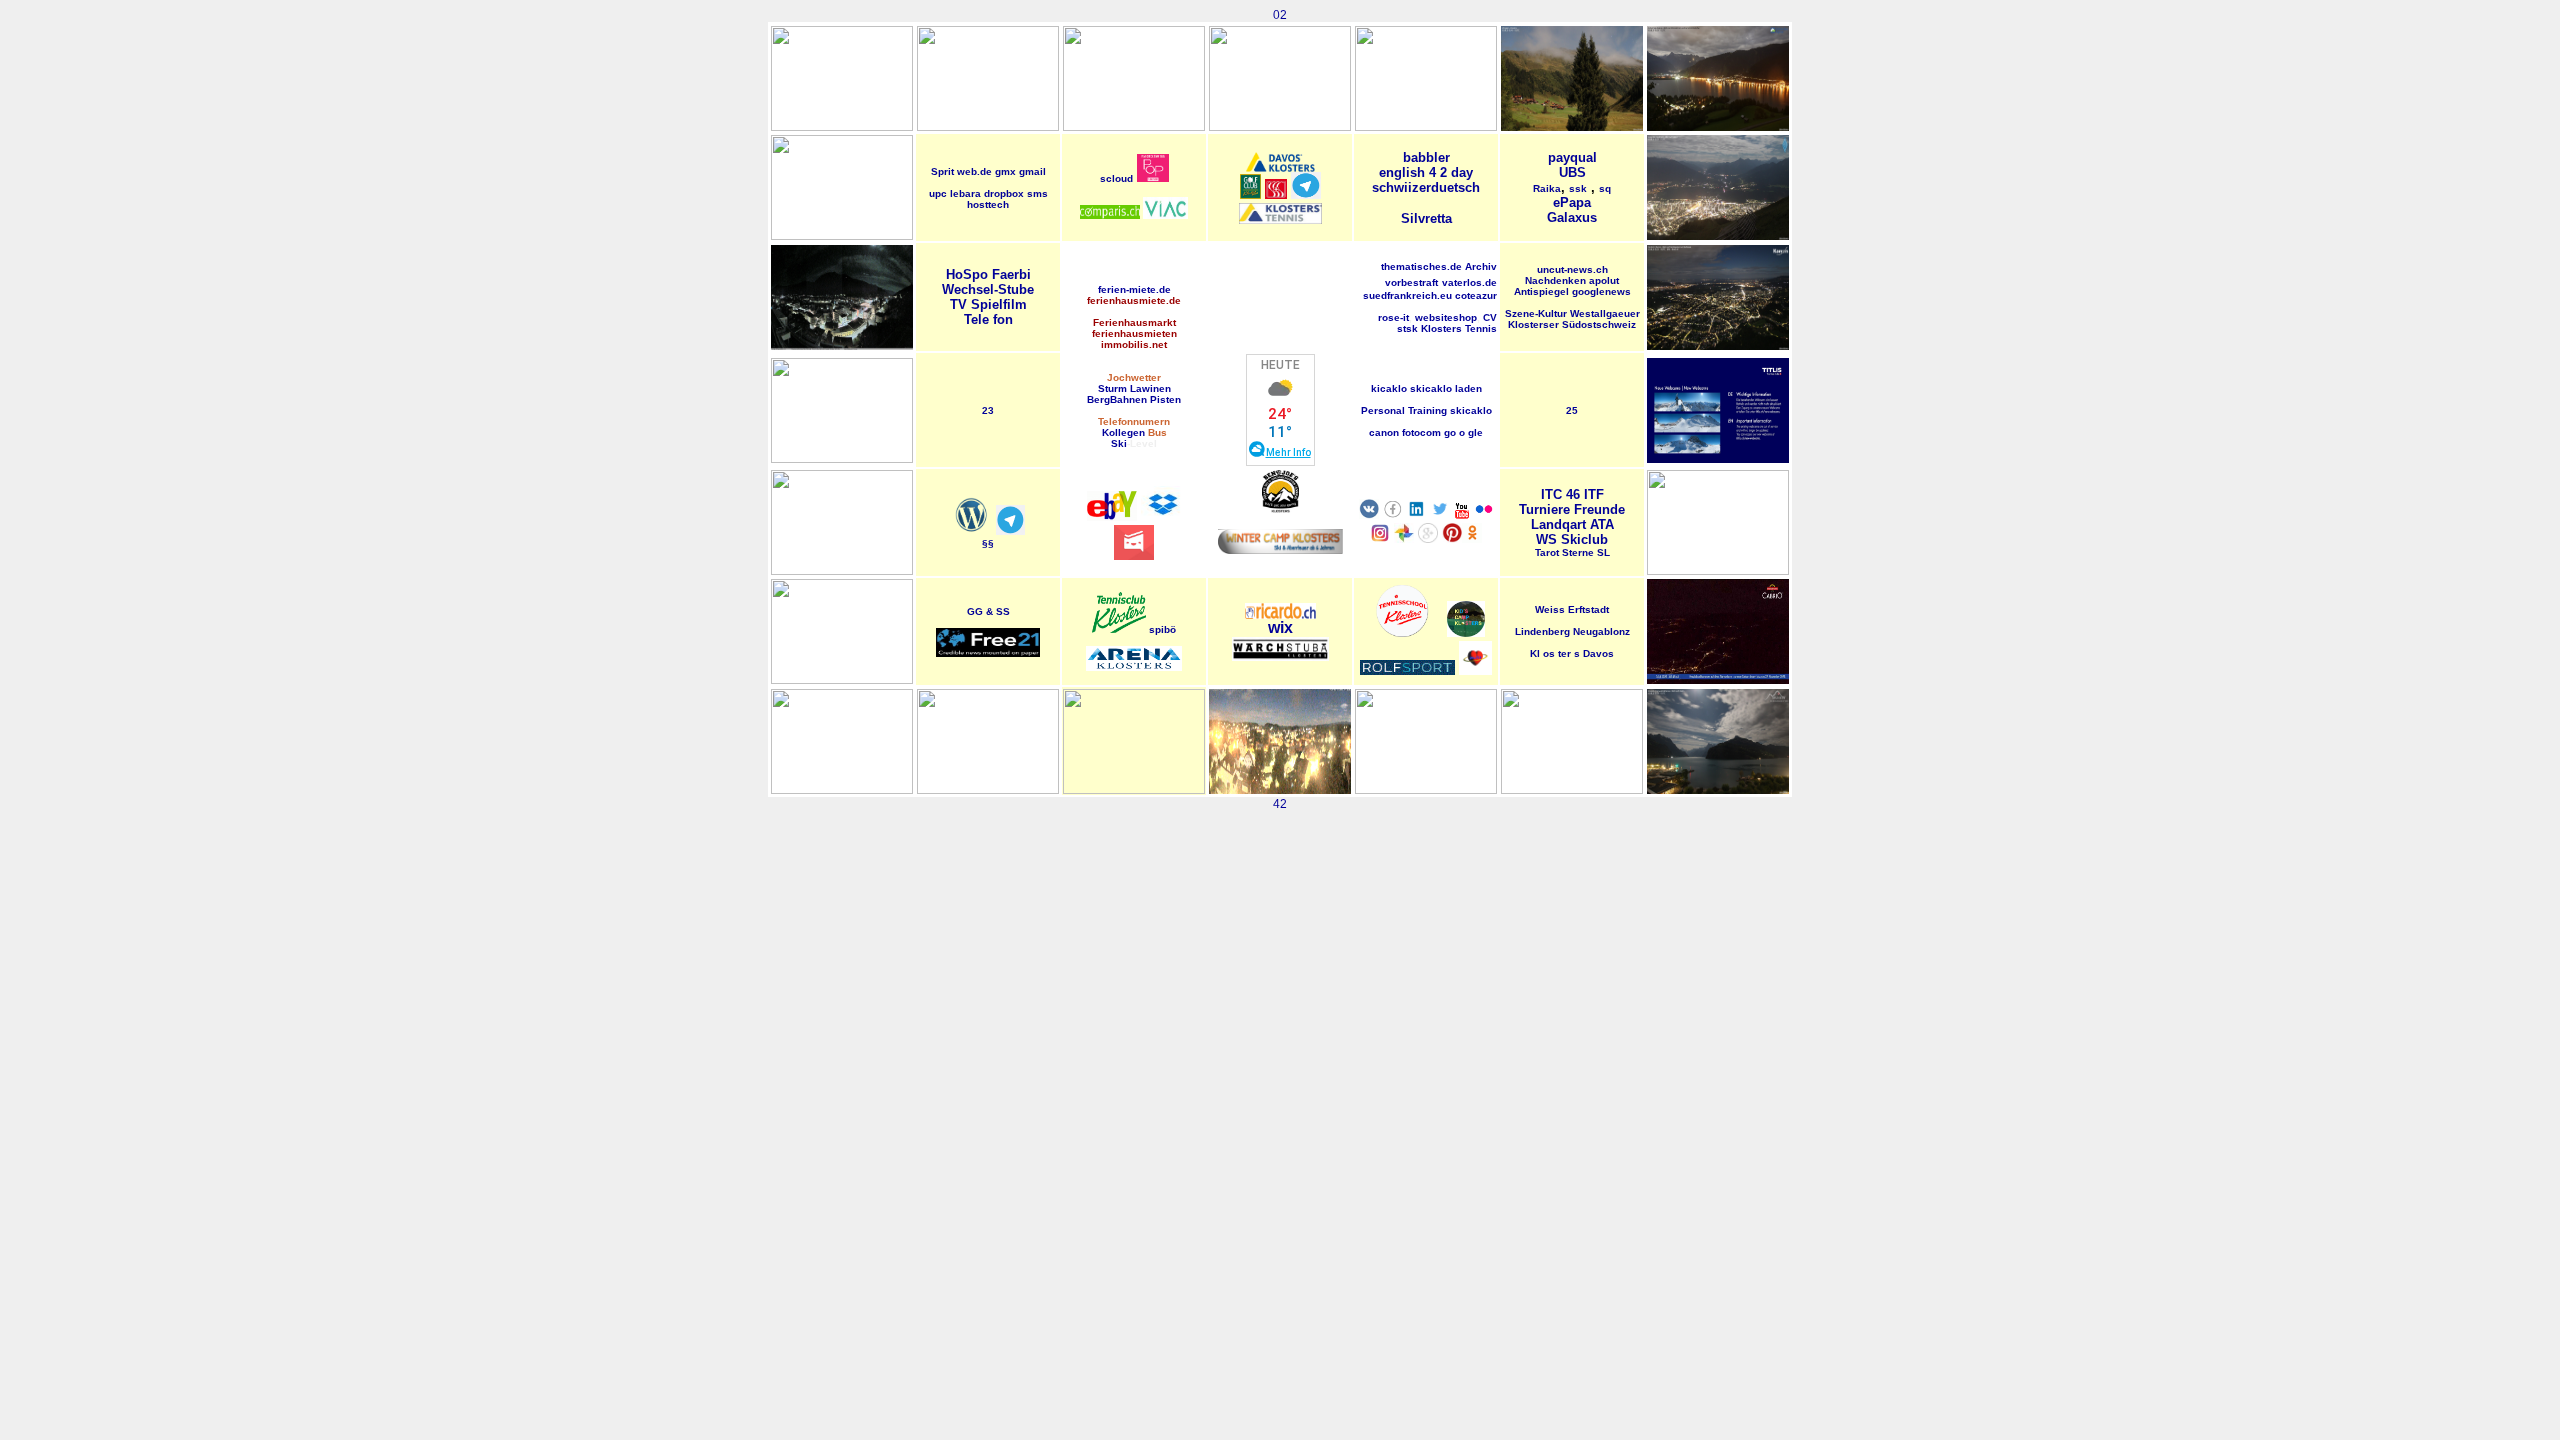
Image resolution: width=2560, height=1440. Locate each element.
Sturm (1112, 388)
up (935, 193)
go (1450, 432)
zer (1421, 187)
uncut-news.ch (1572, 269)
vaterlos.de (1469, 282)
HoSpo (967, 274)
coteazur (1476, 295)
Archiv (1481, 266)
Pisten (1165, 399)
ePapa (1572, 202)
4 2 (1440, 172)
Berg (1098, 399)
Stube (1016, 289)
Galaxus (1572, 217)
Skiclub (1584, 539)
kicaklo (1389, 388)
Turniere (1544, 509)
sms (1037, 193)
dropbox (1004, 193)
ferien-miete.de (1134, 289)
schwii (1392, 187)
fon (1003, 319)
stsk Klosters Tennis (1447, 328)
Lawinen (1150, 388)
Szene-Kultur (1536, 313)
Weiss (1550, 609)
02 (1280, 15)
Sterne (1578, 552)
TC (1553, 494)
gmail (1032, 171)
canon (1384, 432)
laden (1468, 388)
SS (1003, 611)
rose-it (1393, 317)
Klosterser (1533, 324)
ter (1566, 653)
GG (975, 611)
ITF (1594, 494)
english (1402, 172)
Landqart (1558, 524)
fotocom (1421, 432)
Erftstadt (1588, 609)
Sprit (942, 171)
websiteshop (1446, 317)
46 (1573, 494)
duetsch (1455, 187)
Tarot (1547, 552)
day (1462, 172)
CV (1490, 317)
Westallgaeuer (1605, 313)
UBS (1572, 172)
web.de (974, 171)
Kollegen (1123, 432)
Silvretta (1426, 218)
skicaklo (1431, 388)
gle (1475, 432)
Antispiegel (1541, 291)
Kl (1536, 653)
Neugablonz (1601, 631)
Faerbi (1011, 274)
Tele (978, 319)
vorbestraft (1411, 282)
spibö (1162, 629)
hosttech (988, 204)
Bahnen (1128, 399)
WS (1546, 539)
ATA (1602, 524)
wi (1276, 627)
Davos (1598, 653)
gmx (1005, 171)
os (1550, 653)
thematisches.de (1421, 266)
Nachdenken (1555, 280)
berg (1559, 631)
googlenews (1601, 291)
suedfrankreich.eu (1407, 295)
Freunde (1599, 509)
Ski (1119, 443)
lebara (965, 193)
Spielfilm (999, 304)
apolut (1604, 280)
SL (1603, 552)
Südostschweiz (1599, 324)
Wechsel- (970, 289)
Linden (1531, 631)
